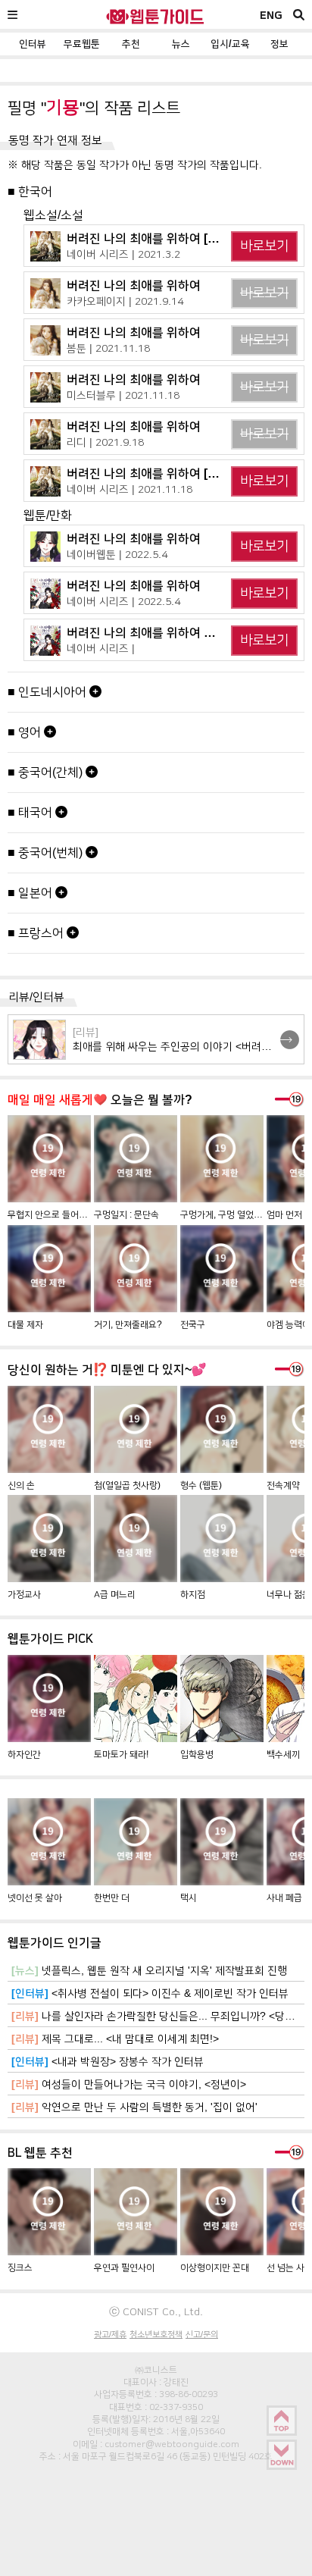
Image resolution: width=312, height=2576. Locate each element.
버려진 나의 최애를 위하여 (134, 285)
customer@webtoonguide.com (172, 2444)
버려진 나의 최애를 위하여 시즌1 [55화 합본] (182, 633)
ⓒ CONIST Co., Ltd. (156, 2311)
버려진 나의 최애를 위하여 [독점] (150, 238)
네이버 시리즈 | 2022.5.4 (123, 601)
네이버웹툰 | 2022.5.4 (117, 554)
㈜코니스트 (156, 2370)
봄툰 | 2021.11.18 (108, 348)
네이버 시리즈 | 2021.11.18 (129, 489)
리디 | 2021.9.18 (105, 442)
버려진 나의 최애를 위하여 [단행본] (156, 473)
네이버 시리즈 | (101, 648)
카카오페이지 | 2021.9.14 (125, 301)
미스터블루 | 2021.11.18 (123, 395)
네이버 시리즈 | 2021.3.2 (123, 254)
